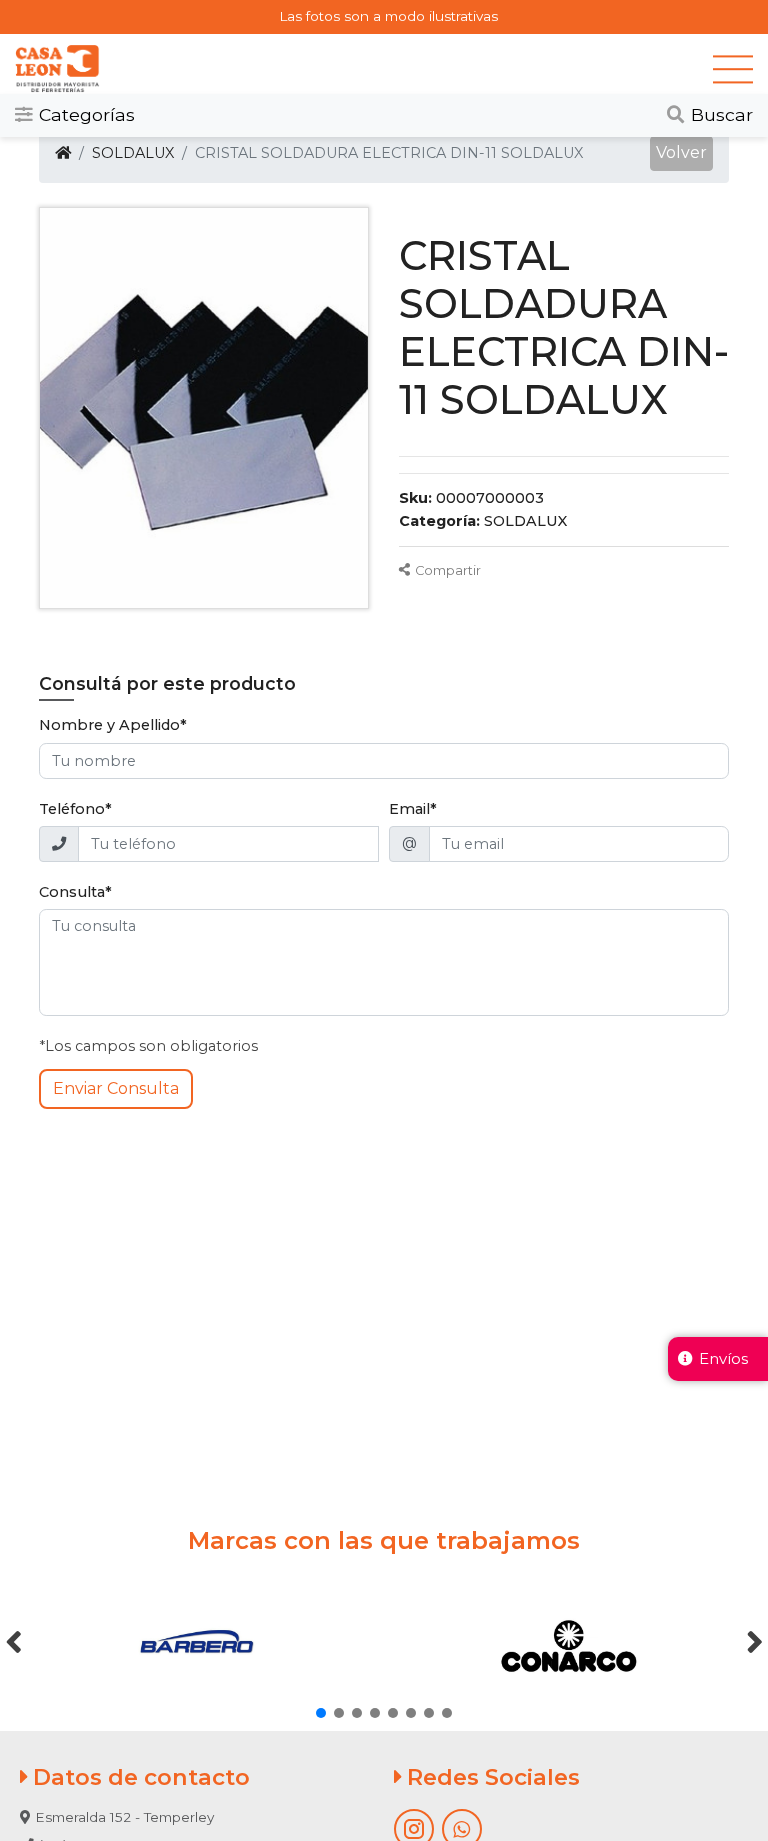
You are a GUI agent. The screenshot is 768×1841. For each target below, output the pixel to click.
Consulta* (75, 892)
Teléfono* (75, 809)
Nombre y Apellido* (113, 725)
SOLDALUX (133, 153)
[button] (681, 154)
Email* (413, 809)
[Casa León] (364, 69)
